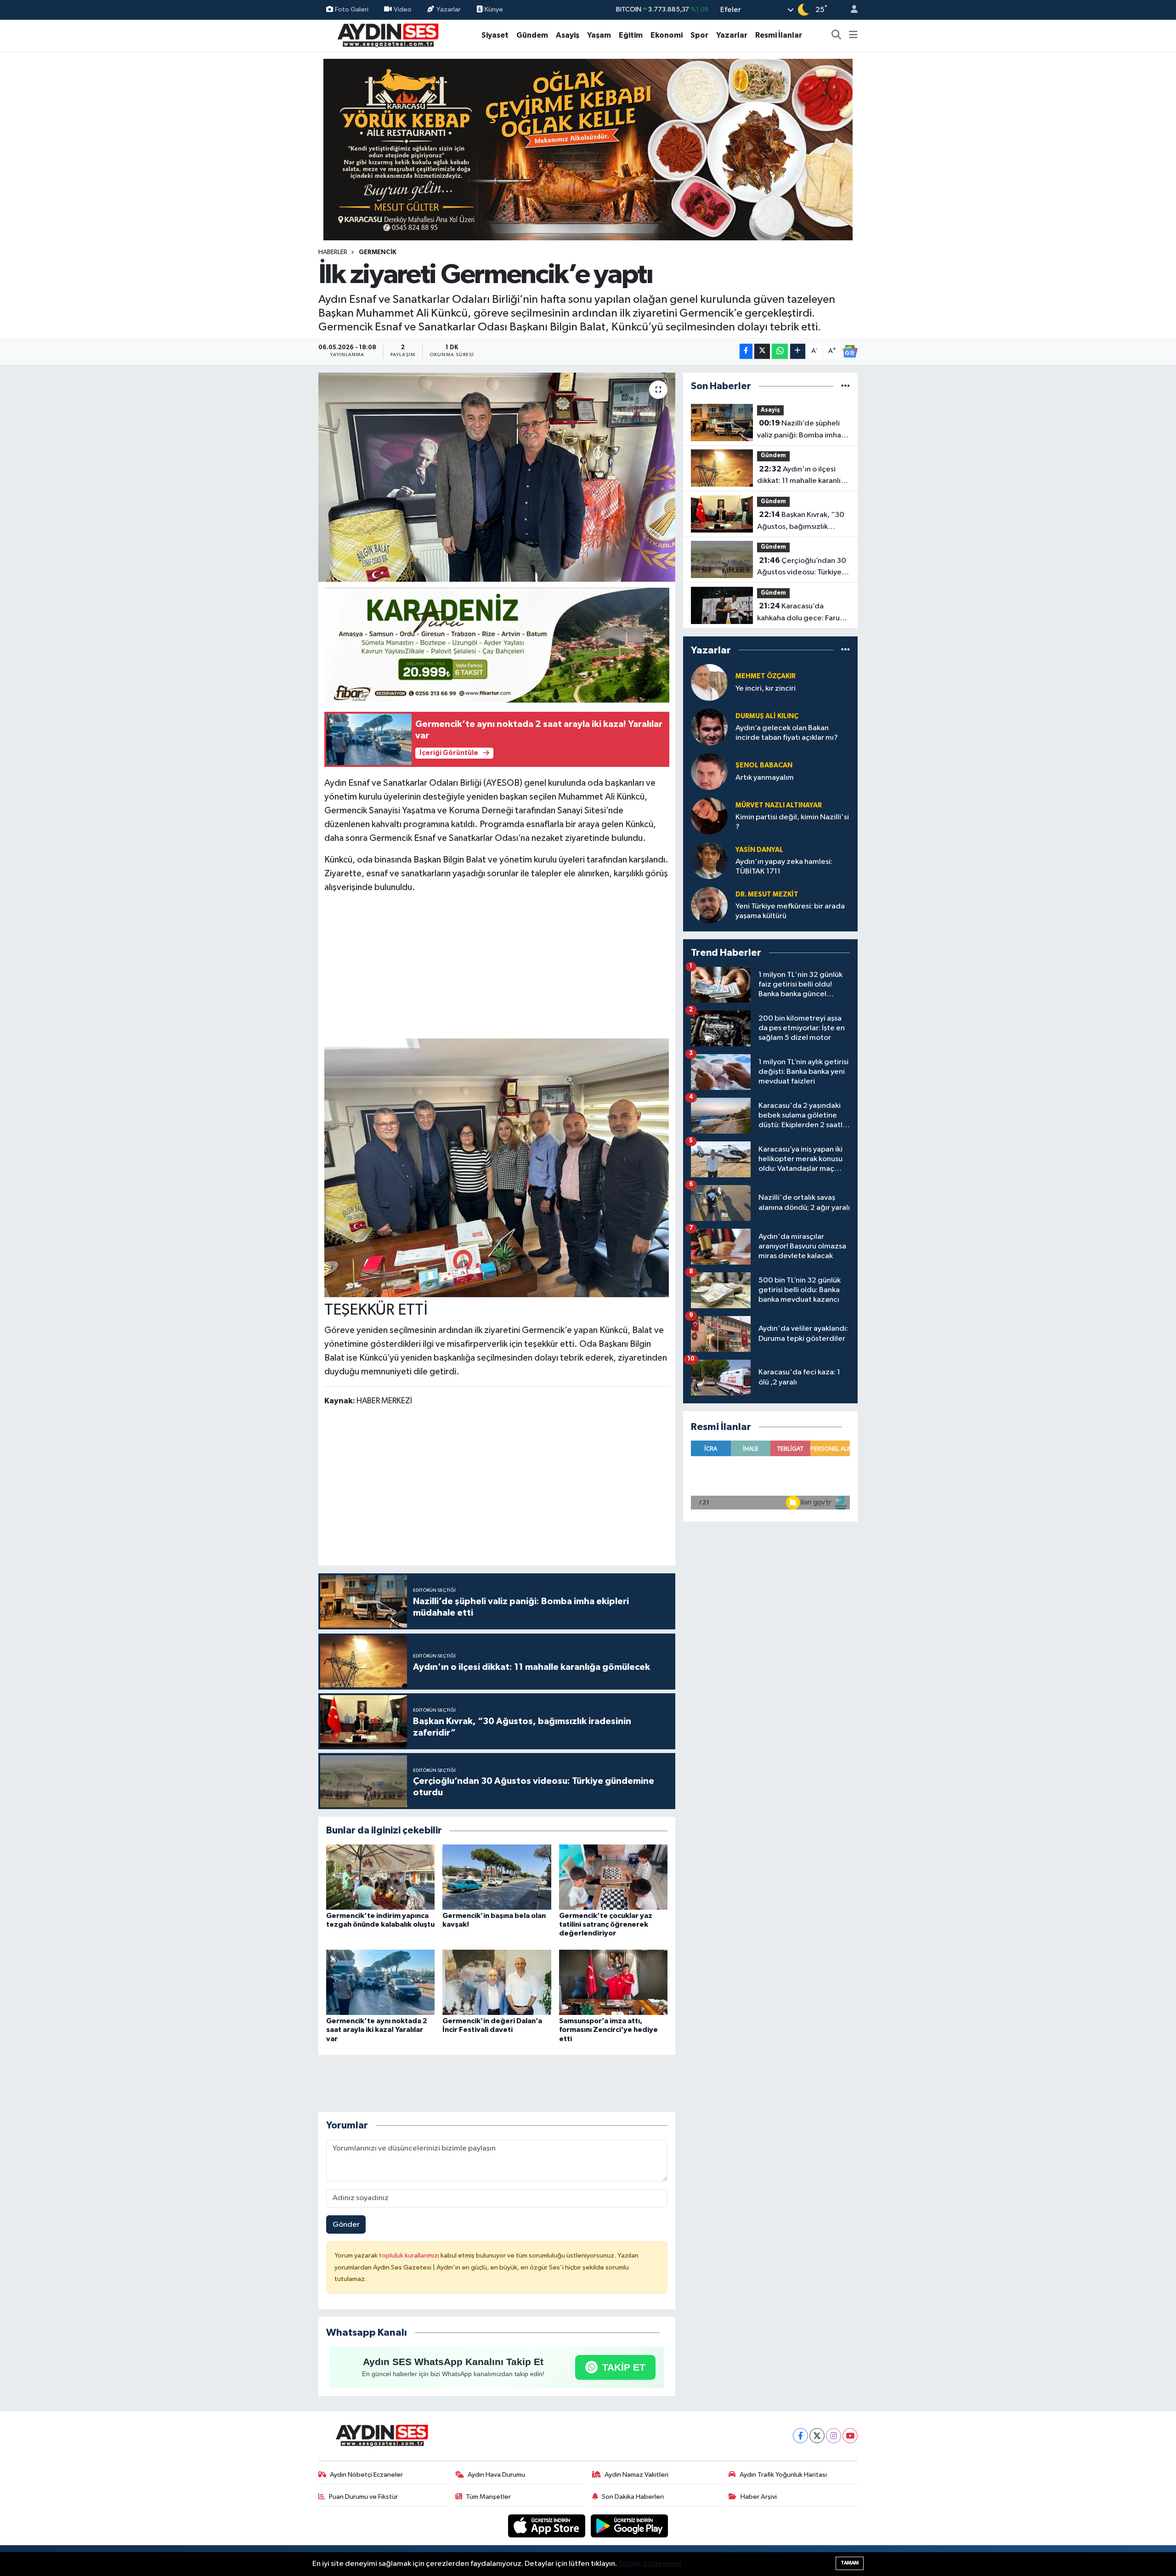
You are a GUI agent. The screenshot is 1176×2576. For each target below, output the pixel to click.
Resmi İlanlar (779, 35)
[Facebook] (800, 2436)
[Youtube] (850, 2436)
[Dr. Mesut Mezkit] (709, 905)
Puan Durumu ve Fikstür (363, 2497)
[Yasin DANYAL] (709, 860)
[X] (817, 2436)
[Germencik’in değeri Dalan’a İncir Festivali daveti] (497, 1982)
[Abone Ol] (850, 352)
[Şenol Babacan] (709, 771)
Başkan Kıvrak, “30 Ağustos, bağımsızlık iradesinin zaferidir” (801, 522)
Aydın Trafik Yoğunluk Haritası (783, 2475)
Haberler (333, 252)
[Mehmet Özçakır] (709, 682)
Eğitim (631, 35)
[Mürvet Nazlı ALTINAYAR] (709, 816)
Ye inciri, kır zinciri (766, 689)
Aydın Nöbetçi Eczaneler (366, 2475)
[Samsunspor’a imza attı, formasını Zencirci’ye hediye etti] (613, 1982)
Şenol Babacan (764, 765)
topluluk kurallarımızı (410, 2255)
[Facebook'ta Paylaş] (746, 351)
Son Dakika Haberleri (633, 2497)
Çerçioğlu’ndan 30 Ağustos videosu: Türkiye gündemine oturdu (802, 567)
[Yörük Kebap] (588, 149)
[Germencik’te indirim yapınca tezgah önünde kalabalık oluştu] (380, 1877)
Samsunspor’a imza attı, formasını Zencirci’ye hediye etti (608, 2030)
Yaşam (599, 35)
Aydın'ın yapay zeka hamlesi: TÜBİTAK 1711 (784, 867)
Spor (699, 35)
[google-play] (630, 2526)
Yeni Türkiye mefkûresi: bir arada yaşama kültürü (790, 911)
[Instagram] (834, 2436)
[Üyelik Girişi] (850, 10)
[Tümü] (845, 386)
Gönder (346, 2225)
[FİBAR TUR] (497, 647)
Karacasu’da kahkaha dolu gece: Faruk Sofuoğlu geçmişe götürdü (803, 613)
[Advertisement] (497, 966)
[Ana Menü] (853, 35)
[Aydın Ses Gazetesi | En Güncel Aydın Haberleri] (387, 35)
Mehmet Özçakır (766, 676)
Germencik (378, 252)
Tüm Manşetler (488, 2497)
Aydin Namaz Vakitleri (636, 2475)
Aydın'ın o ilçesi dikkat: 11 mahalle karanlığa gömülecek (803, 476)
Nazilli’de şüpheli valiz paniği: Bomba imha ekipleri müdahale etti (799, 430)
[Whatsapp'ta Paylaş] (780, 351)
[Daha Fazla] (798, 351)
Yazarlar (449, 9)
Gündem (532, 35)
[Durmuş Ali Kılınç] (709, 727)
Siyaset (495, 35)
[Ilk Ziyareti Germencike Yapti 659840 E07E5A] (497, 1167)
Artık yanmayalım (765, 778)
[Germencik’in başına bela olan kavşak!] (497, 1877)
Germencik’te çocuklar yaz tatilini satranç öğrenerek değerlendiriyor (606, 1924)
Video (403, 9)
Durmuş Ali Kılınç (767, 716)
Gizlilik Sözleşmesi (650, 2564)
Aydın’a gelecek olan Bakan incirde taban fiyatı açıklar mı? (787, 733)
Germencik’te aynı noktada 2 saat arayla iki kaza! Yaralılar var (377, 2030)
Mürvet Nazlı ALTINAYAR (779, 805)
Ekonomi (667, 35)
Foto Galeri (352, 9)
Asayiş (568, 35)
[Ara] (837, 35)
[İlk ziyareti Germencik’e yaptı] (497, 477)
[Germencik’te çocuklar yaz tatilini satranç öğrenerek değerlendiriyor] (613, 1877)
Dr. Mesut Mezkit (767, 894)
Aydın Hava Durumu (496, 2475)
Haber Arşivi (759, 2497)
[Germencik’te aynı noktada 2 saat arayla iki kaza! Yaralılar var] (380, 1982)
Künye (493, 9)
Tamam (850, 2563)
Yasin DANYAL (759, 850)
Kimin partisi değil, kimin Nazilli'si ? (792, 822)
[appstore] (548, 2526)
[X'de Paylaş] (762, 351)
